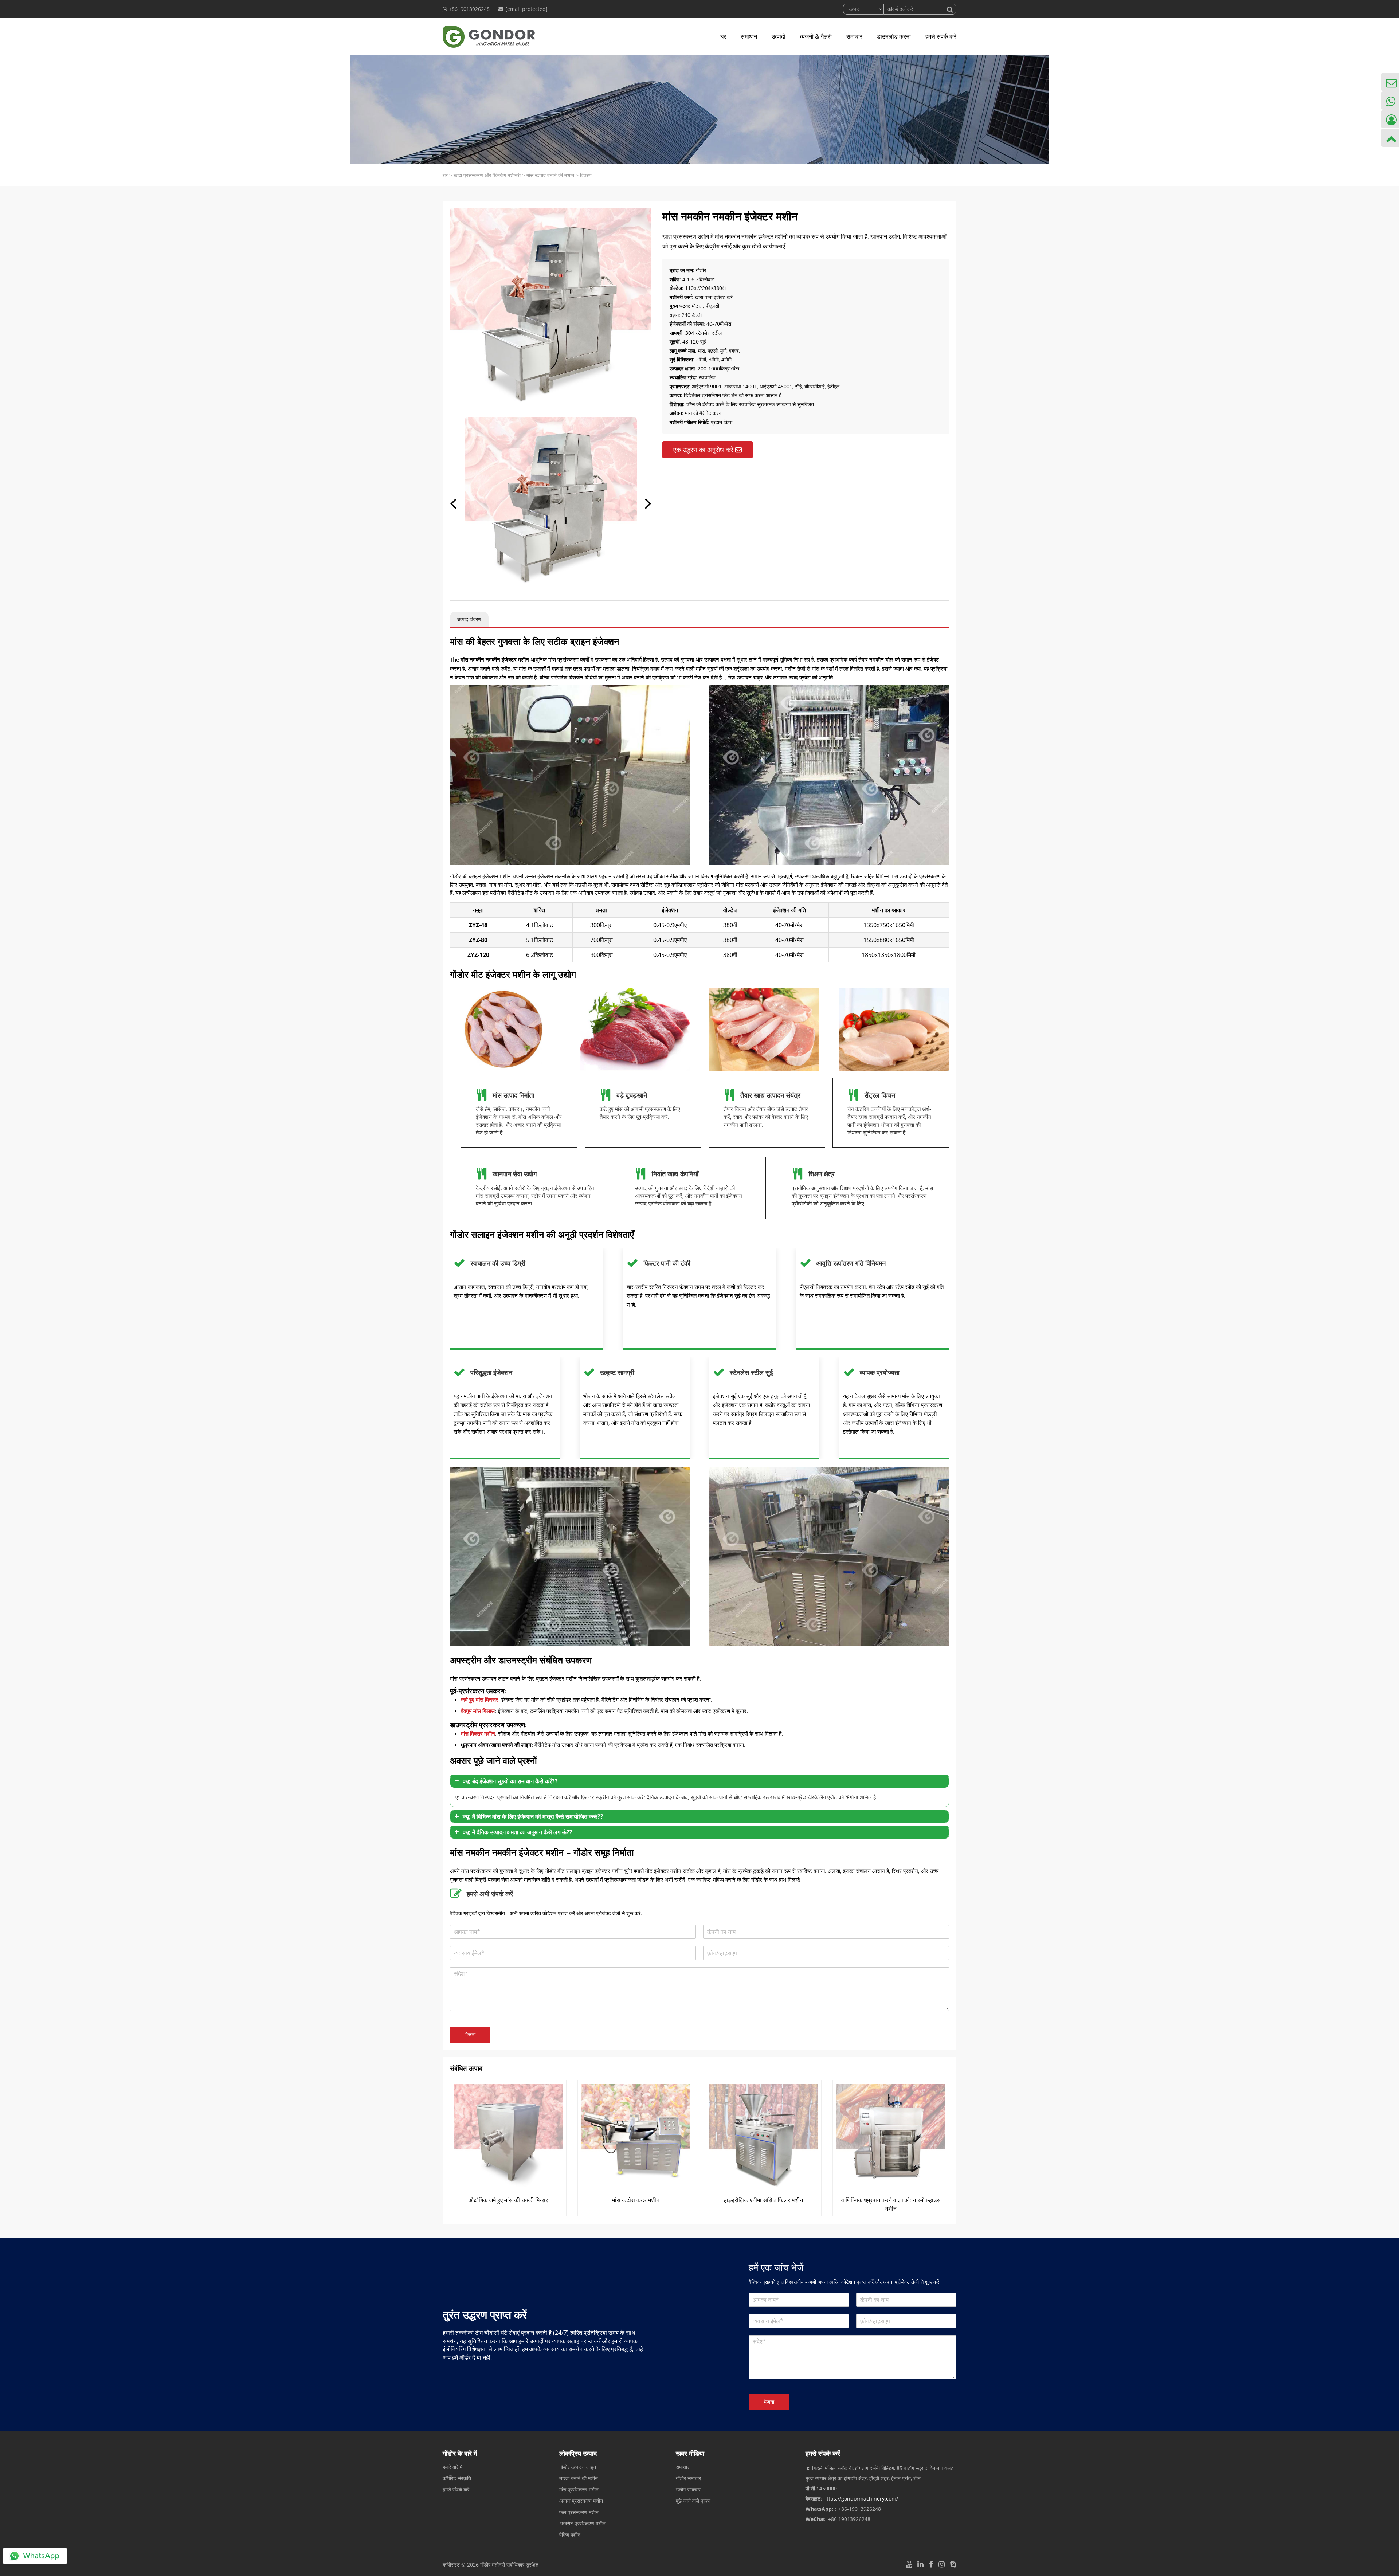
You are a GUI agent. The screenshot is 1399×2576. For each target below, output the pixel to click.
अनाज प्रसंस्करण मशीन (581, 2501)
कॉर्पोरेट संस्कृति (457, 2478)
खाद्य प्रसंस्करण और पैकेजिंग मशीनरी (487, 175)
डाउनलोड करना (894, 36)
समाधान (749, 36)
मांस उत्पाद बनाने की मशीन (550, 175)
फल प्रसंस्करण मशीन (579, 2512)
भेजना (470, 2034)
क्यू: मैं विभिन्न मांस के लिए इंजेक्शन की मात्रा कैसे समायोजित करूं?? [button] (533, 1816)
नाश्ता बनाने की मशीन (579, 2478)
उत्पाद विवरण (469, 619)
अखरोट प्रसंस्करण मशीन (582, 2523)
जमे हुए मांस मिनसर (480, 1699)
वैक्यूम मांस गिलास (478, 1711)
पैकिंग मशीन (570, 2535)
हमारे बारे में (452, 2467)
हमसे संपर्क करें (941, 36)
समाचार (854, 36)
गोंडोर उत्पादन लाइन (578, 2467)
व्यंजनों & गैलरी (816, 36)
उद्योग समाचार (688, 2489)
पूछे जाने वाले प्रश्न (693, 2501)
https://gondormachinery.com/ (861, 2499)
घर (723, 36)
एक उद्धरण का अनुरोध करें (703, 450)
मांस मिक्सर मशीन (478, 1733)
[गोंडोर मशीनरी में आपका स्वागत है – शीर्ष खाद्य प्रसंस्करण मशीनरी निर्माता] (489, 36)
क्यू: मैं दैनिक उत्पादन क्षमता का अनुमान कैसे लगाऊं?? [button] (518, 1832)
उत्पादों (779, 36)
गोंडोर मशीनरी (493, 2565)
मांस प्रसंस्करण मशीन (579, 2489)
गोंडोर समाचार (688, 2478)
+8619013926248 (469, 9)
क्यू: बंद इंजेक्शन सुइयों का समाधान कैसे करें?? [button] (510, 1781)
